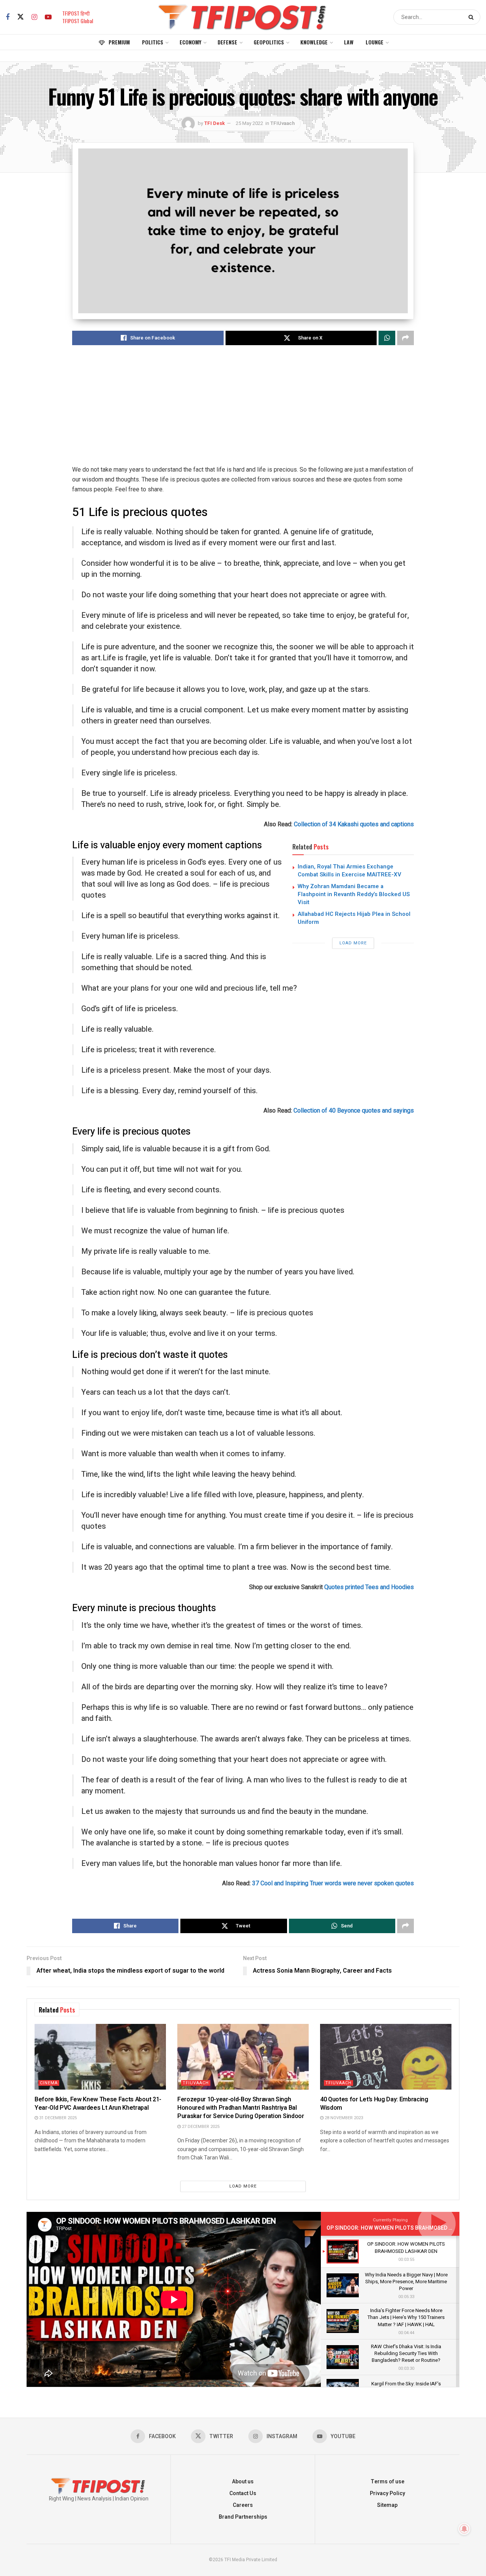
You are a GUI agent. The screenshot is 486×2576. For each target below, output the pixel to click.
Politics (153, 42)
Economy (190, 42)
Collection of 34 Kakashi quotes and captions (354, 824)
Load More (353, 943)
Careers (243, 2505)
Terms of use (387, 2482)
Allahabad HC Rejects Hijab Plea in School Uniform (354, 918)
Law (349, 42)
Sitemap (387, 2505)
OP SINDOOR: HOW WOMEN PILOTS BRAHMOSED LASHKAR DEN (405, 2228)
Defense (227, 42)
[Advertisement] (243, 412)
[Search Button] (473, 17)
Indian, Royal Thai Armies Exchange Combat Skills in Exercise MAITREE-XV (350, 871)
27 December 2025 (200, 2127)
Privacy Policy (387, 2493)
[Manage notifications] (464, 2529)
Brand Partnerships (243, 2517)
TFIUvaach (282, 123)
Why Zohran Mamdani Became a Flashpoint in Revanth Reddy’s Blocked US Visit (354, 894)
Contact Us (243, 2493)
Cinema (49, 2083)
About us (243, 2482)
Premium (119, 42)
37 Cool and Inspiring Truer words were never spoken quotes (333, 1883)
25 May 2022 (249, 123)
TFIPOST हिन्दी (76, 13)
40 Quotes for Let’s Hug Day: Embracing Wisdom (374, 2104)
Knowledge (314, 42)
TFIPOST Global (78, 21)
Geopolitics (269, 42)
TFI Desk (215, 123)
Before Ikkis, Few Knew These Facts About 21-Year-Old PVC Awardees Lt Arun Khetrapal (98, 2104)
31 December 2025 (57, 2118)
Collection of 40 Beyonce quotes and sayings (354, 1110)
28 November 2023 (343, 2118)
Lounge (375, 42)
